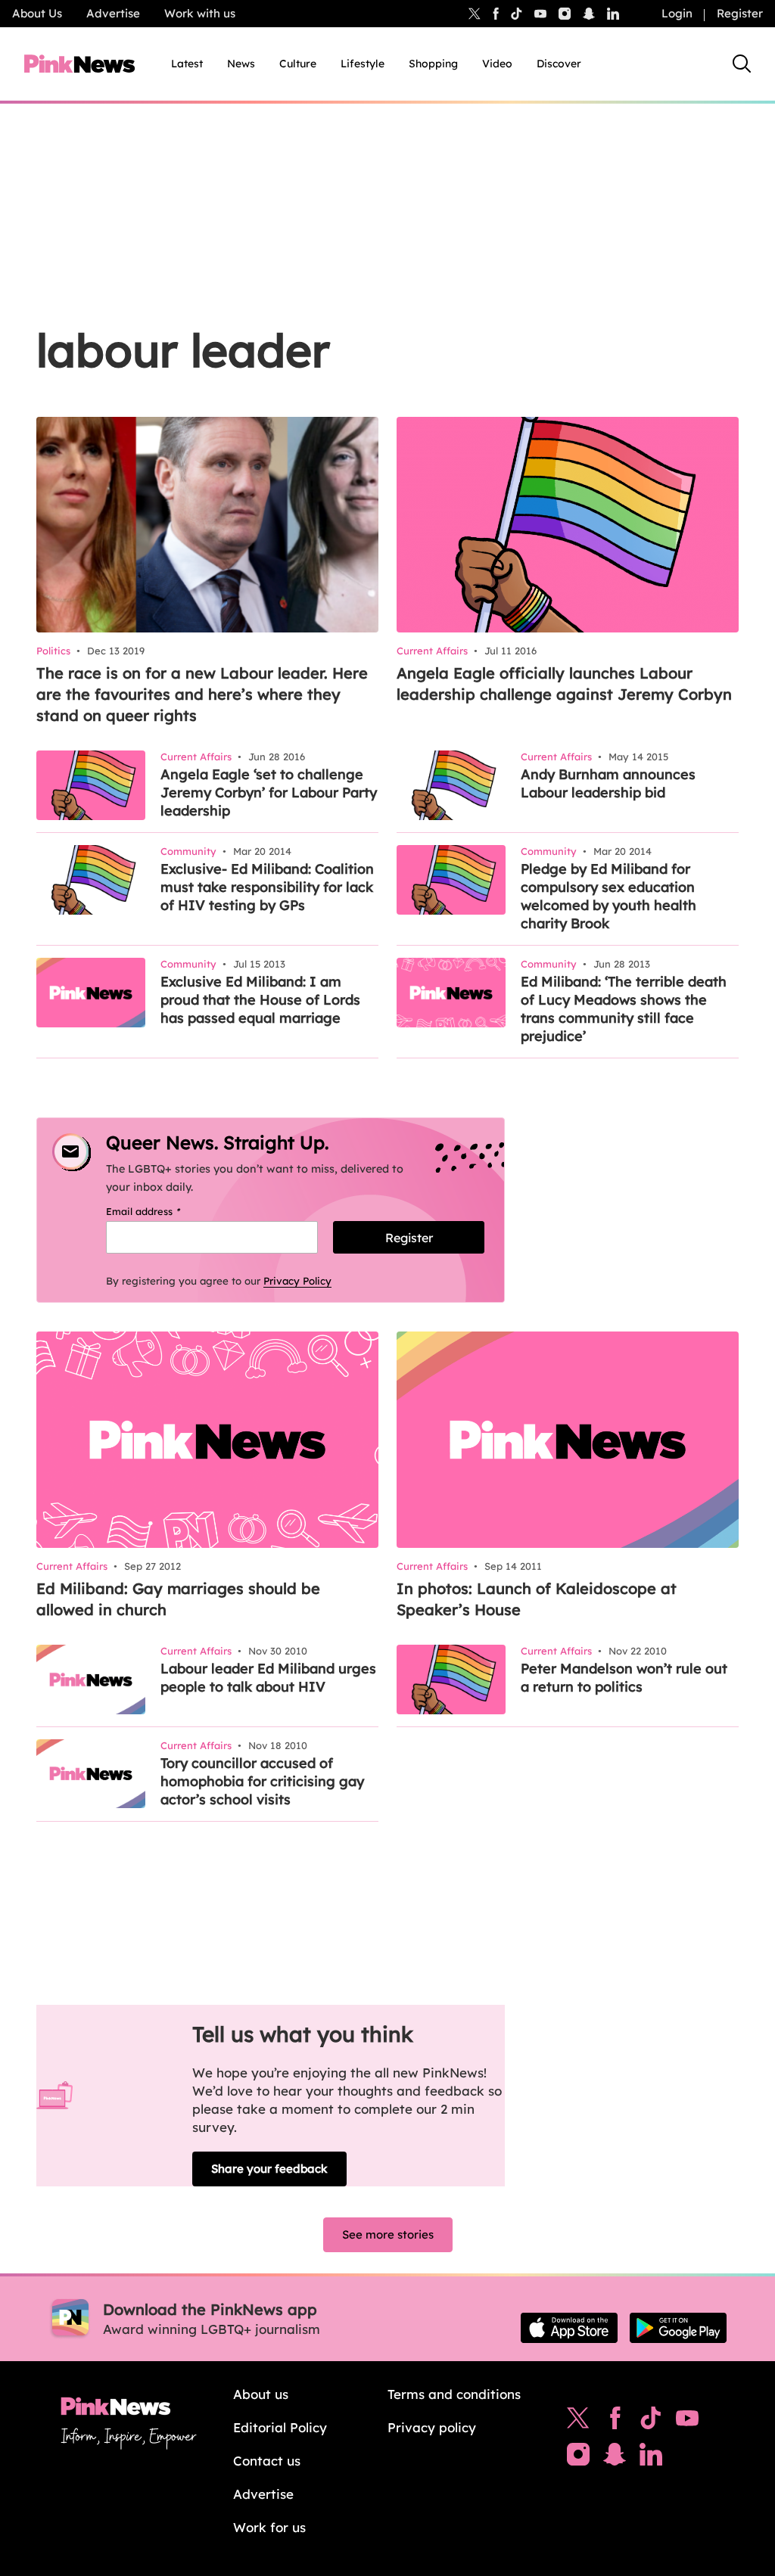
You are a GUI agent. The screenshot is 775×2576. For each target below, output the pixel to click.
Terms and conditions (454, 2394)
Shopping (433, 64)
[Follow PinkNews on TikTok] (651, 2422)
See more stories (388, 2234)
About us (261, 2394)
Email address (162, 1211)
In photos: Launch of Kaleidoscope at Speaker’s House (537, 1599)
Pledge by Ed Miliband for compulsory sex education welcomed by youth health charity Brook (608, 896)
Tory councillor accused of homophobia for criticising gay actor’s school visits (262, 1781)
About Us (37, 13)
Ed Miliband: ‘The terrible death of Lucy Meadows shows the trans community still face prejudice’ (624, 1009)
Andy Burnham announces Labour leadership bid (608, 783)
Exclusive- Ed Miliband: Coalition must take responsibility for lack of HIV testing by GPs (267, 887)
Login (677, 13)
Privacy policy (432, 2427)
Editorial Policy (280, 2427)
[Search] (742, 64)
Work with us (200, 13)
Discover (559, 64)
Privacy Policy (297, 1281)
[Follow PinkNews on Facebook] (615, 2422)
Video (497, 64)
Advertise (113, 13)
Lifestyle (363, 64)
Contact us (267, 2461)
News (241, 64)
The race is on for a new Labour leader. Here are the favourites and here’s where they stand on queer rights (202, 694)
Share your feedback (269, 2169)
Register (740, 13)
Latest (187, 64)
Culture (298, 64)
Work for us (269, 2527)
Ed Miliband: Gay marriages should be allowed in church (178, 1599)
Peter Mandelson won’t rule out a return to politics (624, 1678)
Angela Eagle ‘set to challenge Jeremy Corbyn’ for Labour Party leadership (269, 792)
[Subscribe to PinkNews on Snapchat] (615, 2458)
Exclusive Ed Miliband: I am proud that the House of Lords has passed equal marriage (260, 1000)
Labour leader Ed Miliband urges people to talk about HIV (268, 1678)
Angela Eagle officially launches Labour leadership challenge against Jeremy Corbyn (564, 684)
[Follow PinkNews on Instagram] (578, 2458)
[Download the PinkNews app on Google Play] (678, 2328)
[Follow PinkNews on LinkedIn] (613, 14)
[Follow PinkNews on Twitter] (578, 2422)
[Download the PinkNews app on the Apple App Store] (569, 2328)
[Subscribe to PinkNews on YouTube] (687, 2422)
